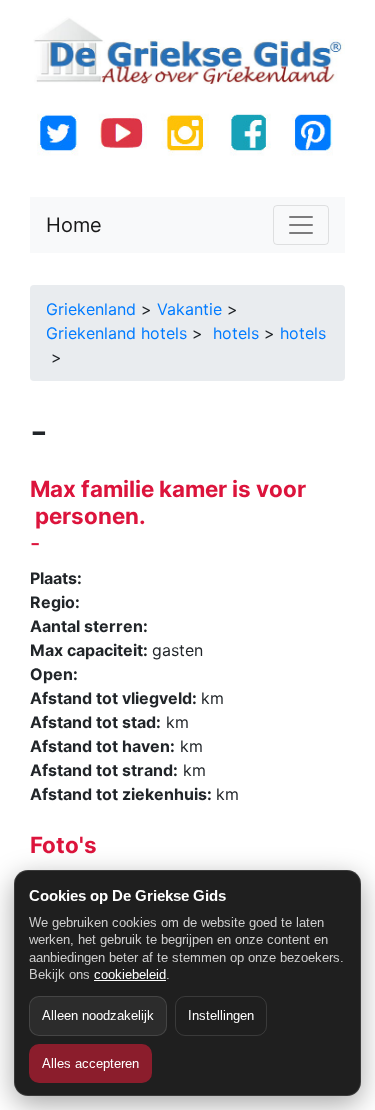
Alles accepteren (90, 1063)
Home (74, 225)
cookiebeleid (130, 974)
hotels (233, 333)
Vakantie (189, 309)
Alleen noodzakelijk (98, 1015)
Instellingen (221, 1015)
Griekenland (91, 309)
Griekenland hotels (116, 333)
